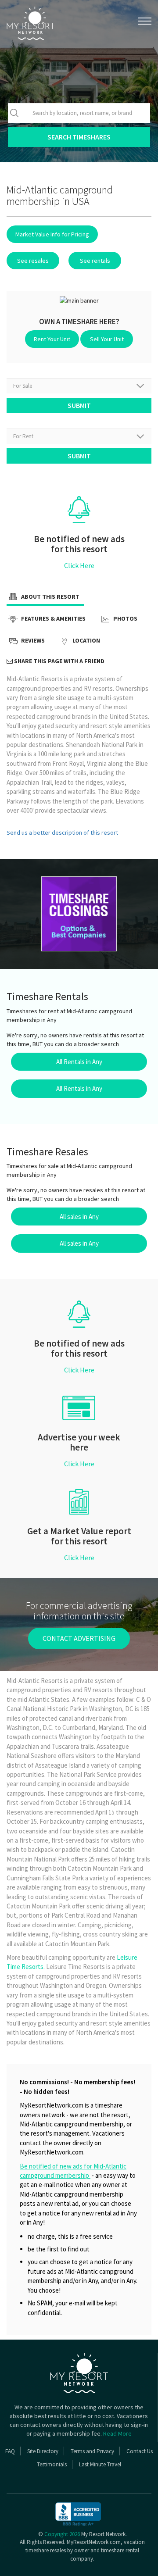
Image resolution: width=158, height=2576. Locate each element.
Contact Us (140, 2451)
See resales (33, 261)
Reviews (32, 641)
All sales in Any (79, 1217)
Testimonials (52, 2464)
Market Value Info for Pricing (52, 234)
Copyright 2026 (62, 2534)
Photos (125, 619)
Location (86, 641)
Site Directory (43, 2451)
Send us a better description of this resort (62, 832)
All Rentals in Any (79, 1062)
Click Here (79, 565)
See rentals (95, 261)
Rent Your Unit (52, 339)
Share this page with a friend (59, 661)
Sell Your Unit (107, 339)
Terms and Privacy (92, 2451)
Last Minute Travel (100, 2464)
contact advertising (79, 1638)
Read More (117, 2433)
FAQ (10, 2451)
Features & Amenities (53, 619)
